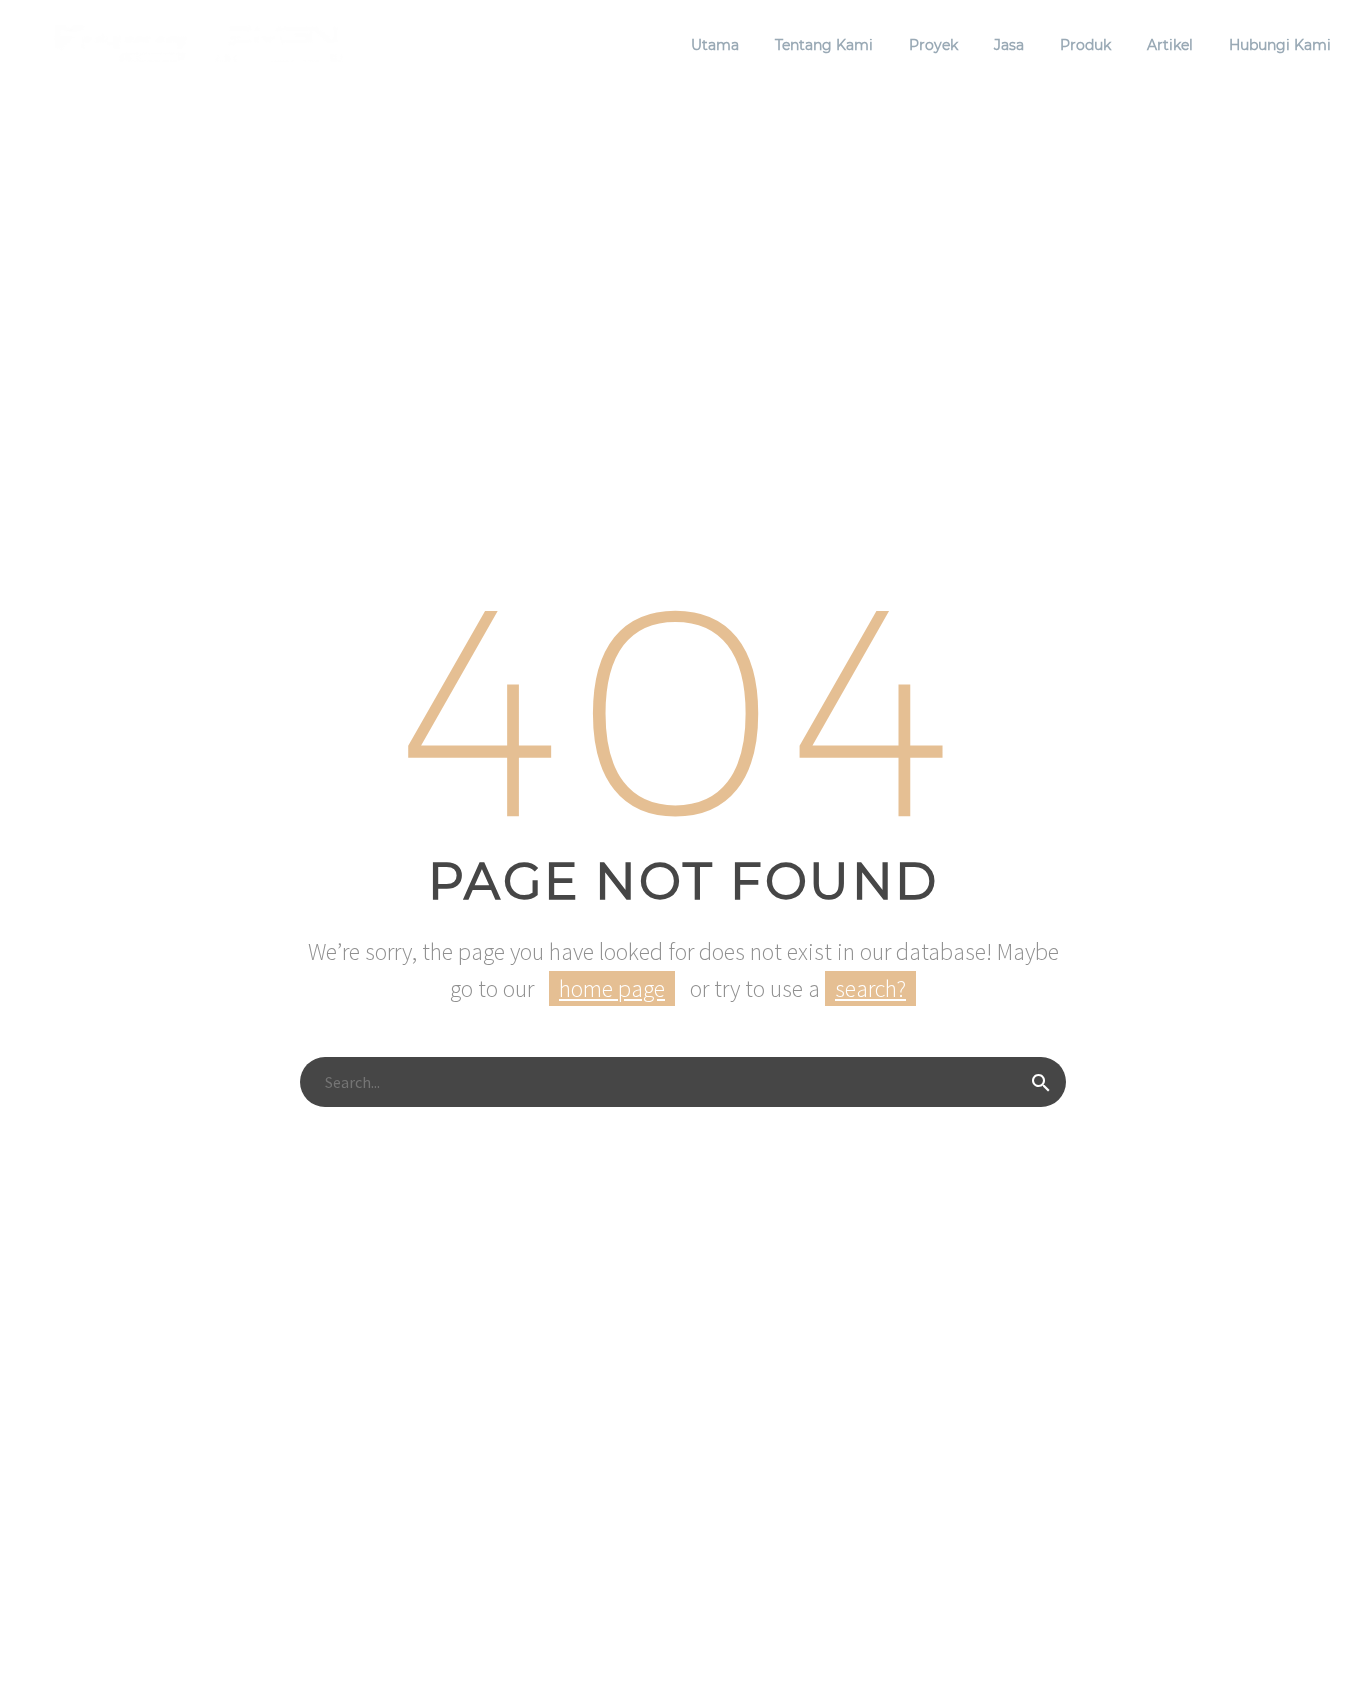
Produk (1085, 45)
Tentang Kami (824, 45)
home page (612, 988)
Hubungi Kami (1280, 45)
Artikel (1170, 45)
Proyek (933, 45)
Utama (715, 45)
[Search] (1041, 1082)
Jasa (1009, 45)
